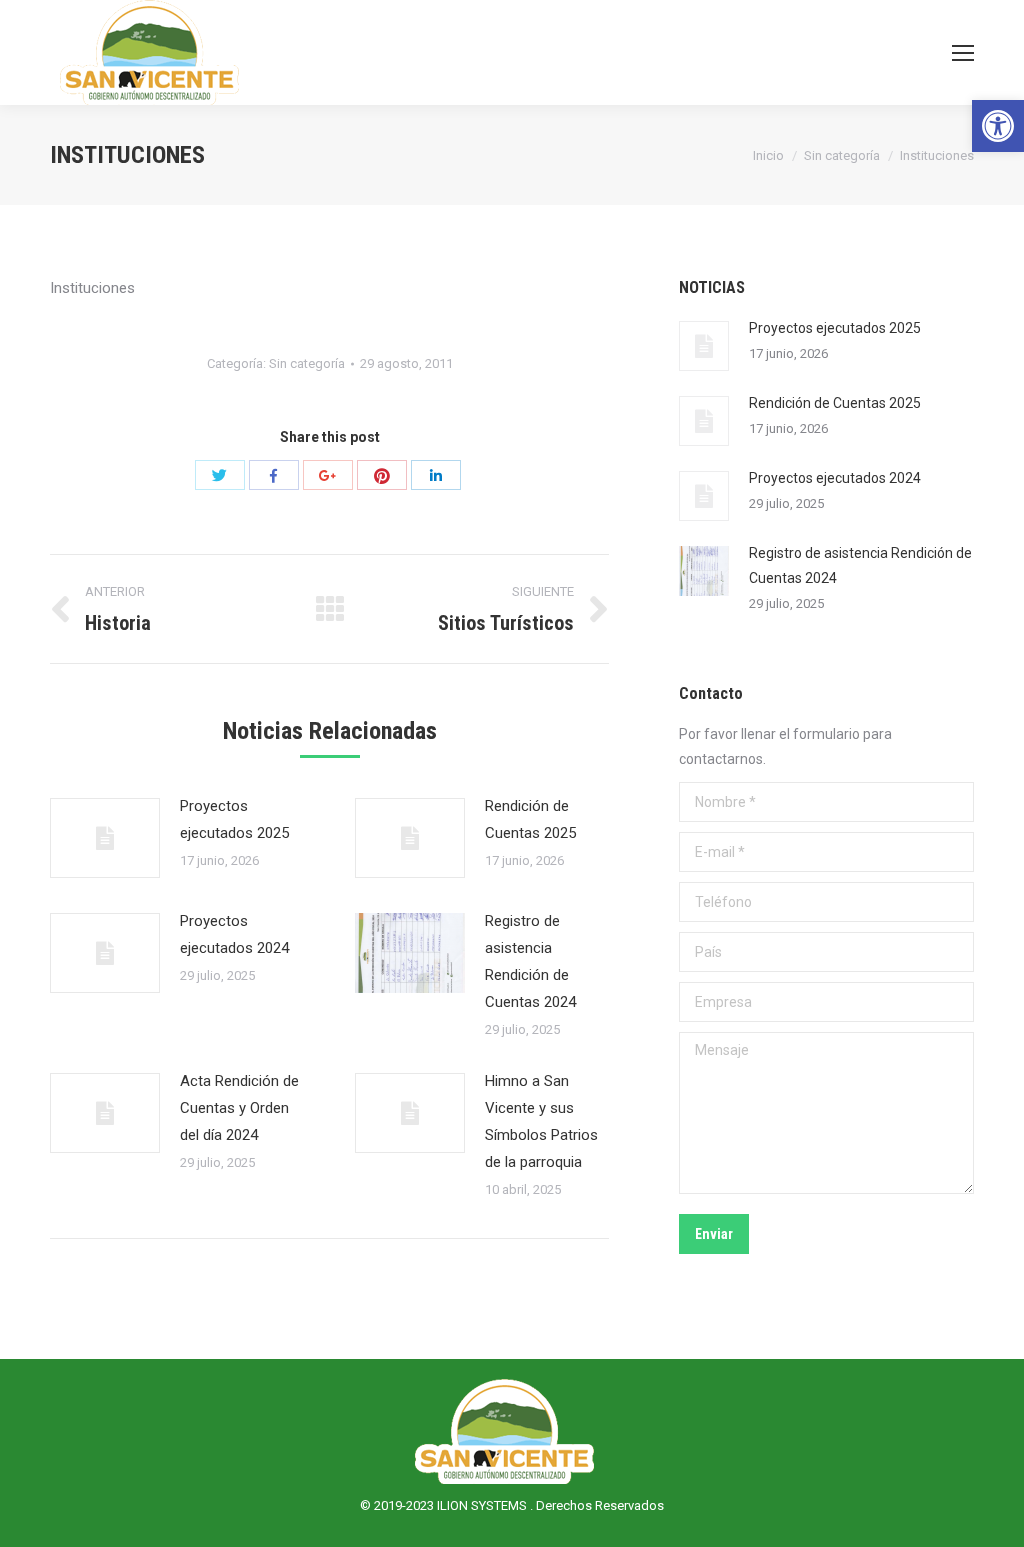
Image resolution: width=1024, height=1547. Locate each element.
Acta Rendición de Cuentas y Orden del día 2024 (239, 1108)
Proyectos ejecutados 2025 (234, 819)
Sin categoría (842, 155)
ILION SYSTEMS (483, 1505)
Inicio (768, 155)
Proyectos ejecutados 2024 (234, 934)
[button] (998, 126)
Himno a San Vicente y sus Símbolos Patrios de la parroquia (541, 1121)
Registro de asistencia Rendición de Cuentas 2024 (530, 961)
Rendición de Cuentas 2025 (530, 819)
